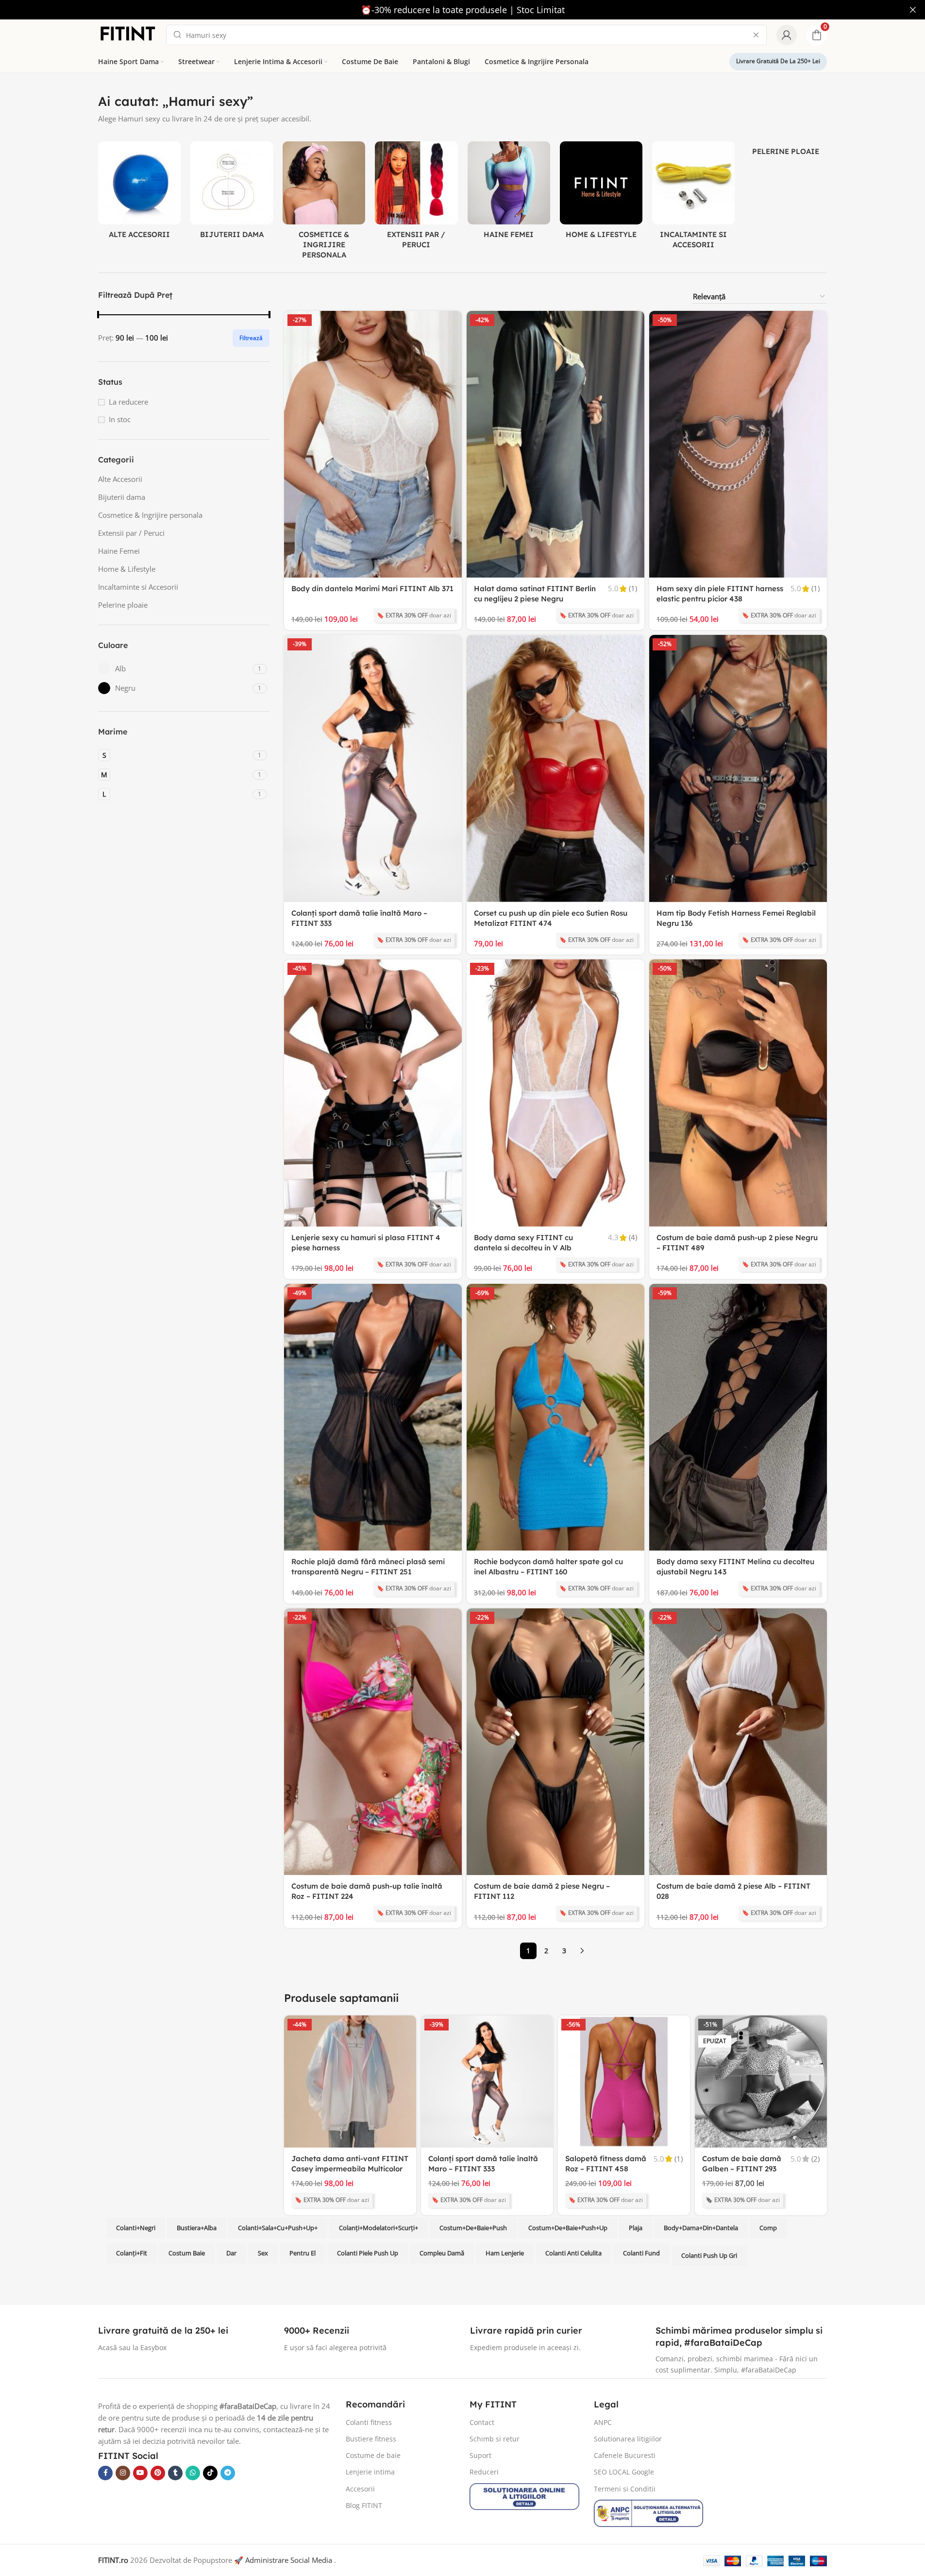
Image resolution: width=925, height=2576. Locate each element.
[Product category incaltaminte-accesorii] (693, 198)
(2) (816, 2159)
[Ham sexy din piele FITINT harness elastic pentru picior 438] (738, 444)
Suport (480, 2455)
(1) (633, 589)
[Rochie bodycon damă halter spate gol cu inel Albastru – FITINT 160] (555, 1417)
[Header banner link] (462, 10)
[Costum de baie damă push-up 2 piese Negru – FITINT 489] (738, 1093)
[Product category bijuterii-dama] (232, 193)
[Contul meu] (787, 35)
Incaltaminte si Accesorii (138, 587)
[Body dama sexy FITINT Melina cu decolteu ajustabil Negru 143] (738, 1417)
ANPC (603, 2422)
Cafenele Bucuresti (625, 2455)
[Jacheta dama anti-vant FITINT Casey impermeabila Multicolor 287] (350, 2081)
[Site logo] (127, 34)
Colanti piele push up (368, 2253)
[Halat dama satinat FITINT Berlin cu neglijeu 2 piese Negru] (555, 444)
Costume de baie (373, 2455)
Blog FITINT (364, 2505)
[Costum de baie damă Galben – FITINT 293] (761, 2081)
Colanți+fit (132, 2253)
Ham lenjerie (505, 2253)
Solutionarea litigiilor (628, 2439)
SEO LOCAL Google (624, 2472)
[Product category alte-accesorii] (139, 193)
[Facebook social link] (105, 2473)
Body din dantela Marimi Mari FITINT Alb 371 (372, 589)
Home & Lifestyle (127, 569)
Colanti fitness (369, 2422)
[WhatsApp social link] (193, 2473)
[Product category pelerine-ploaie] (786, 151)
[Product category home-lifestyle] (601, 193)
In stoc (120, 419)
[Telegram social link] (228, 2473)
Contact (482, 2422)
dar (231, 2253)
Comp (768, 2228)
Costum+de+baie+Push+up (568, 2228)
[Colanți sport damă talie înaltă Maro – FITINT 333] (373, 768)
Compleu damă (442, 2253)
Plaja (636, 2228)
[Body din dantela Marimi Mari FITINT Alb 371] (373, 444)
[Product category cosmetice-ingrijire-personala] (324, 203)
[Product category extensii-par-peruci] (416, 198)
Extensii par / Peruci (131, 533)
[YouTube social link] (140, 2473)
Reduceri (484, 2472)
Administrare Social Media (289, 2560)
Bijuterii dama (122, 497)
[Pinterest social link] (158, 2473)
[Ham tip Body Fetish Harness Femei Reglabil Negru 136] (738, 768)
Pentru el (303, 2253)
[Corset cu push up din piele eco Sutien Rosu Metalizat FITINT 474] (555, 768)
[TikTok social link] (210, 2473)
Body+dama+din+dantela (701, 2228)
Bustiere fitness (371, 2439)
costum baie (187, 2253)
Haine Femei (119, 551)
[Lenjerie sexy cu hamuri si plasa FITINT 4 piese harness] (373, 1093)
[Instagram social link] (123, 2473)
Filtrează (251, 338)
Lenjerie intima (370, 2472)
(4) (633, 1237)
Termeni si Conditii (625, 2489)
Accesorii (360, 2489)
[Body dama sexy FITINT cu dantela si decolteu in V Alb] (555, 1093)
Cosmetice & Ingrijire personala (150, 515)
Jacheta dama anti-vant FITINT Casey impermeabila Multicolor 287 (350, 2169)
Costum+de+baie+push (473, 2228)
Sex (263, 2253)
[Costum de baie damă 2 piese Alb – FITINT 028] (738, 1742)
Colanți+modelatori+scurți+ (378, 2228)
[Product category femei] (509, 193)
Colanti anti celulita (573, 2253)
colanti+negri (136, 2228)
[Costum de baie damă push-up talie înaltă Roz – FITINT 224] (373, 1742)
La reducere (128, 402)
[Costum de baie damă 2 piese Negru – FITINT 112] (555, 1742)
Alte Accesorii (120, 479)
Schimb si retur (495, 2439)
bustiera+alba (197, 2228)
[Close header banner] (913, 10)
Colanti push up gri (709, 2256)
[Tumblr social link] (175, 2473)
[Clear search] (756, 35)
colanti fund (641, 2253)
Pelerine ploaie (123, 605)
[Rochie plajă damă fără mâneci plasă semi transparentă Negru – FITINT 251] (373, 1417)
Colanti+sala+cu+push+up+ (278, 2228)
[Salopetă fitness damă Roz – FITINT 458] (624, 2081)
